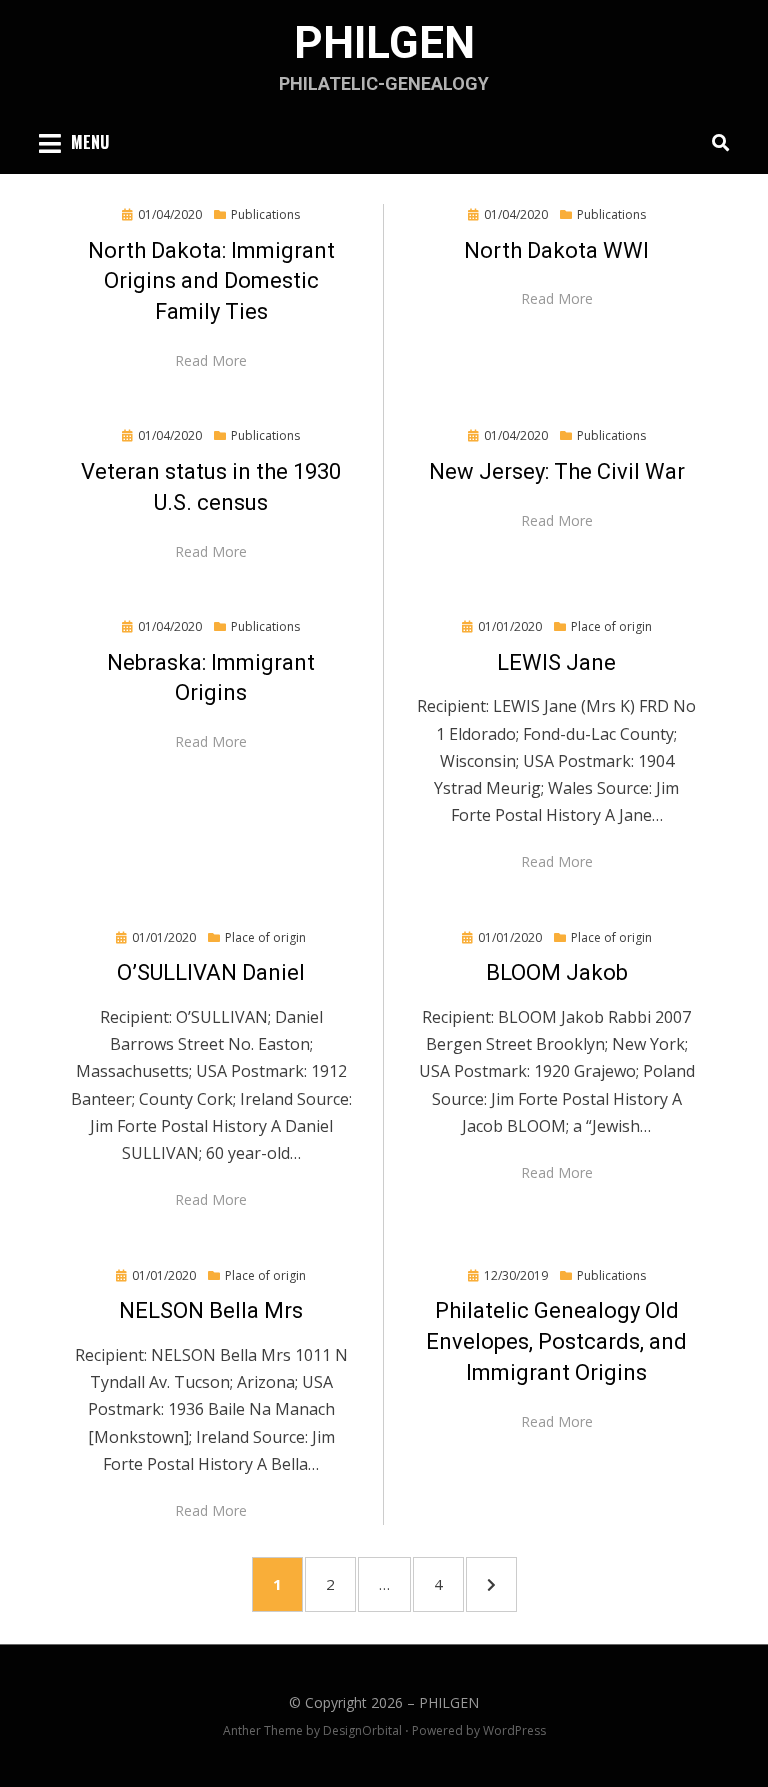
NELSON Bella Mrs (211, 1310)
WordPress (514, 1730)
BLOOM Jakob (557, 972)
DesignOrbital (362, 1730)
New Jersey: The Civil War (557, 471)
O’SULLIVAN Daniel (211, 972)
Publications (265, 214)
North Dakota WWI (556, 250)
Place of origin (611, 626)
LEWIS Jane (556, 662)
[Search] (715, 142)
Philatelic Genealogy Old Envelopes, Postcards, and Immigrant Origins (556, 1341)
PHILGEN (384, 43)
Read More (211, 360)
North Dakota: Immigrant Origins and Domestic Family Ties (211, 281)
